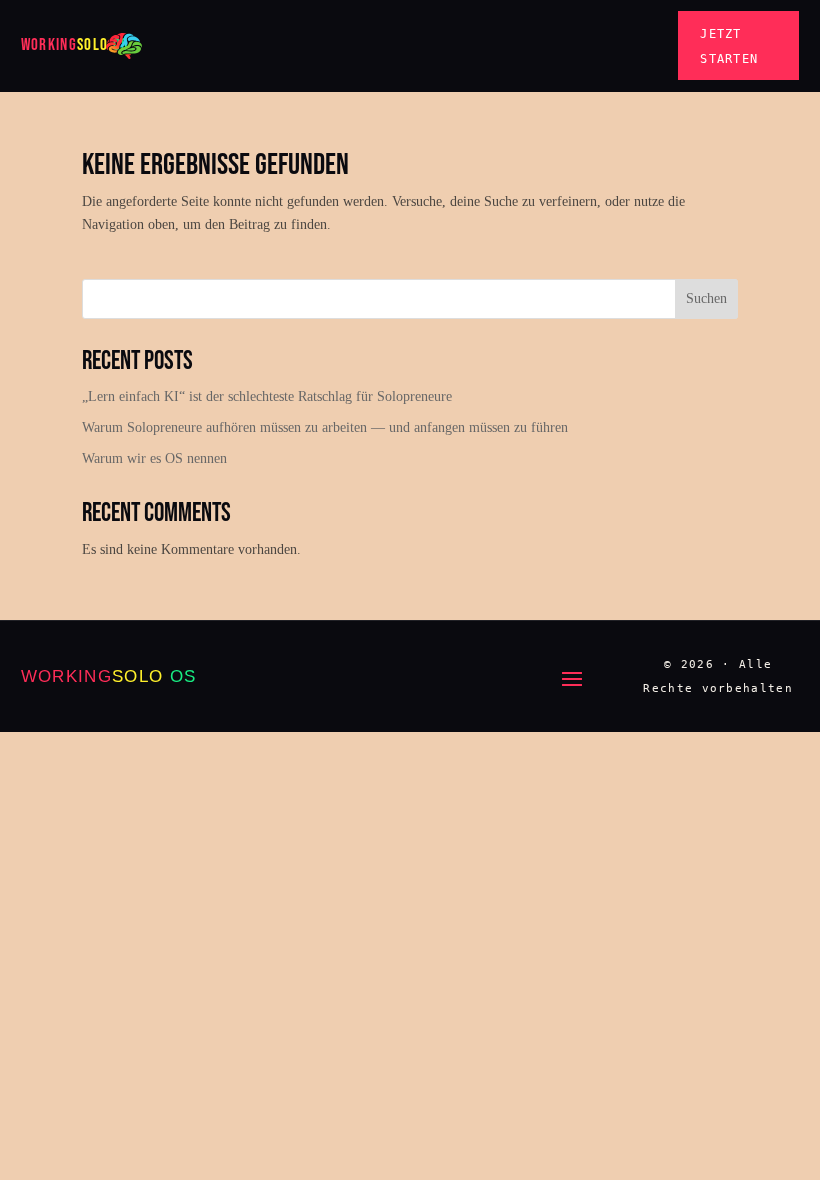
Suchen (706, 298)
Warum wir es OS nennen (154, 458)
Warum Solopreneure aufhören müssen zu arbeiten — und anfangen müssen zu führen (325, 427)
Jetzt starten (729, 46)
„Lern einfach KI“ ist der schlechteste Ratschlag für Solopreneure (267, 396)
